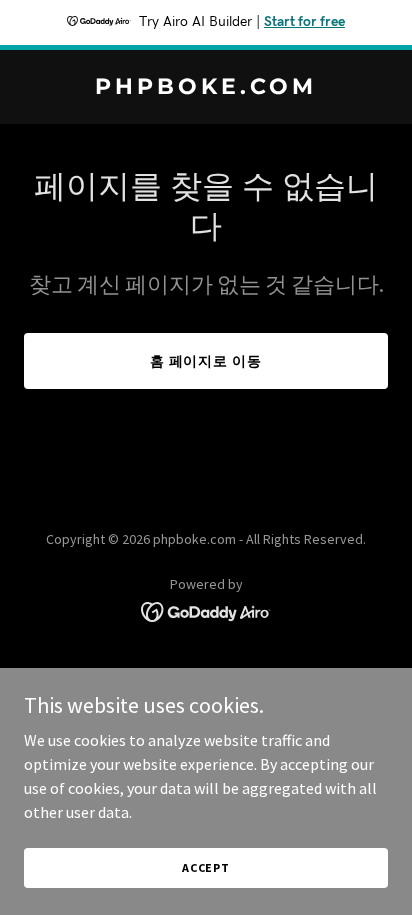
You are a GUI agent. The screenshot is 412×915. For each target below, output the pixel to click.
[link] (206, 88)
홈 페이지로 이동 (206, 361)
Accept (206, 867)
